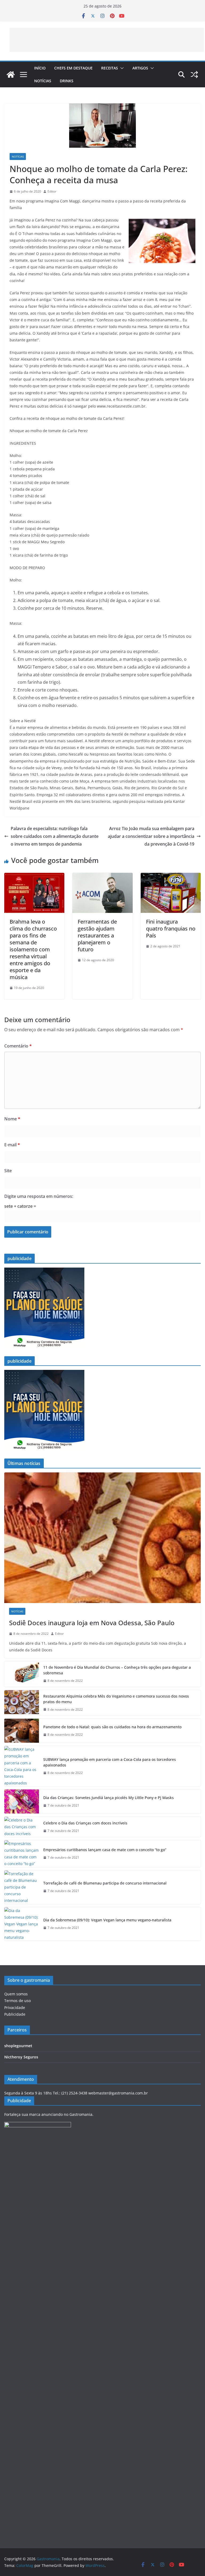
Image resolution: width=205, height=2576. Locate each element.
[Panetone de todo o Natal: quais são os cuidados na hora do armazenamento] (22, 1731)
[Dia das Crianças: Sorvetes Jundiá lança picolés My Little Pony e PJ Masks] (22, 1801)
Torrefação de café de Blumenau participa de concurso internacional (105, 1883)
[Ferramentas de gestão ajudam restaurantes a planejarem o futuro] (102, 877)
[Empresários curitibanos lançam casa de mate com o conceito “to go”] (22, 1854)
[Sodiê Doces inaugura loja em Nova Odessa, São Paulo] (102, 1538)
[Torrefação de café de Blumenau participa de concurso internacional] (22, 1887)
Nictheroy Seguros (21, 2057)
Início (40, 68)
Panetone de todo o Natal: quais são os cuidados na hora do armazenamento (112, 1727)
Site (8, 1171)
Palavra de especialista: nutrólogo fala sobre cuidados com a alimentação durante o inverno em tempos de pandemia (55, 836)
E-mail (12, 1145)
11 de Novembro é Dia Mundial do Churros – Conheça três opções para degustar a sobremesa (117, 1670)
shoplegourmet (18, 2046)
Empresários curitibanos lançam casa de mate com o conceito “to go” (105, 1850)
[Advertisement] (107, 40)
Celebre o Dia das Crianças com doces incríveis (85, 1823)
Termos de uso (17, 2001)
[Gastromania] (11, 75)
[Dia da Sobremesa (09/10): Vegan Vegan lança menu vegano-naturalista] (22, 1924)
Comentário (18, 1046)
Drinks (67, 81)
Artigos (140, 68)
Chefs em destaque (73, 68)
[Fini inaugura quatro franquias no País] (171, 877)
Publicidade (15, 2014)
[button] (121, 68)
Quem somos (16, 1994)
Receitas (110, 68)
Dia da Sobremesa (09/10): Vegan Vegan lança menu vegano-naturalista (107, 1920)
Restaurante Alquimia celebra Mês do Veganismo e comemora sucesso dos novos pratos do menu (116, 1699)
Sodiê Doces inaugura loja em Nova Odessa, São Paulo (92, 1623)
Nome (12, 1119)
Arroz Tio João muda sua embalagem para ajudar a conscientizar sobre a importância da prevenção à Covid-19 (151, 836)
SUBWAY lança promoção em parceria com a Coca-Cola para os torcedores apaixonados (110, 1762)
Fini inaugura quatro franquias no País (171, 929)
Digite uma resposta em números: (39, 1196)
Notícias (43, 81)
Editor (52, 191)
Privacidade (15, 2008)
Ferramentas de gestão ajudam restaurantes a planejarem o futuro (97, 935)
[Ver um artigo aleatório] (194, 75)
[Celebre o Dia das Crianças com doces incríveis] (22, 1827)
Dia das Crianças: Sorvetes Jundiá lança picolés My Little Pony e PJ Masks (109, 1798)
